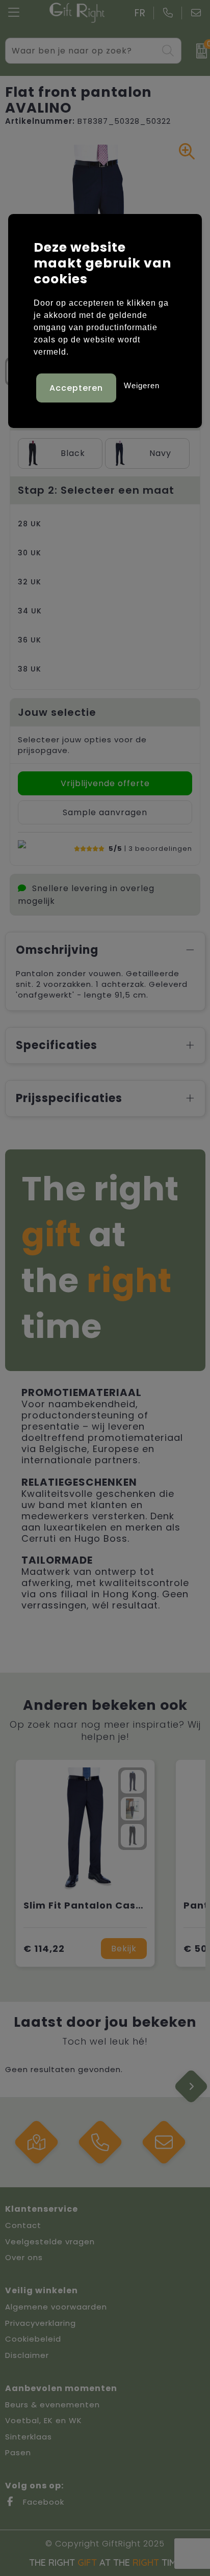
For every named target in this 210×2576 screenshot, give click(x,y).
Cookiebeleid (33, 2339)
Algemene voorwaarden (56, 2307)
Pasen (18, 2452)
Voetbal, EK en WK (44, 2420)
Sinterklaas (29, 2437)
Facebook (42, 2502)
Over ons (24, 2257)
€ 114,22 (44, 1949)
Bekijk (124, 1949)
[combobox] (82, 51)
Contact (23, 2225)
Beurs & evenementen (52, 2405)
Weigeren (142, 385)
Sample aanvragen (105, 812)
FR (140, 13)
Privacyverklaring (41, 2323)
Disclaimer (27, 2355)
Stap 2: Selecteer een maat (96, 490)
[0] (198, 51)
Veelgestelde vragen (50, 2242)
